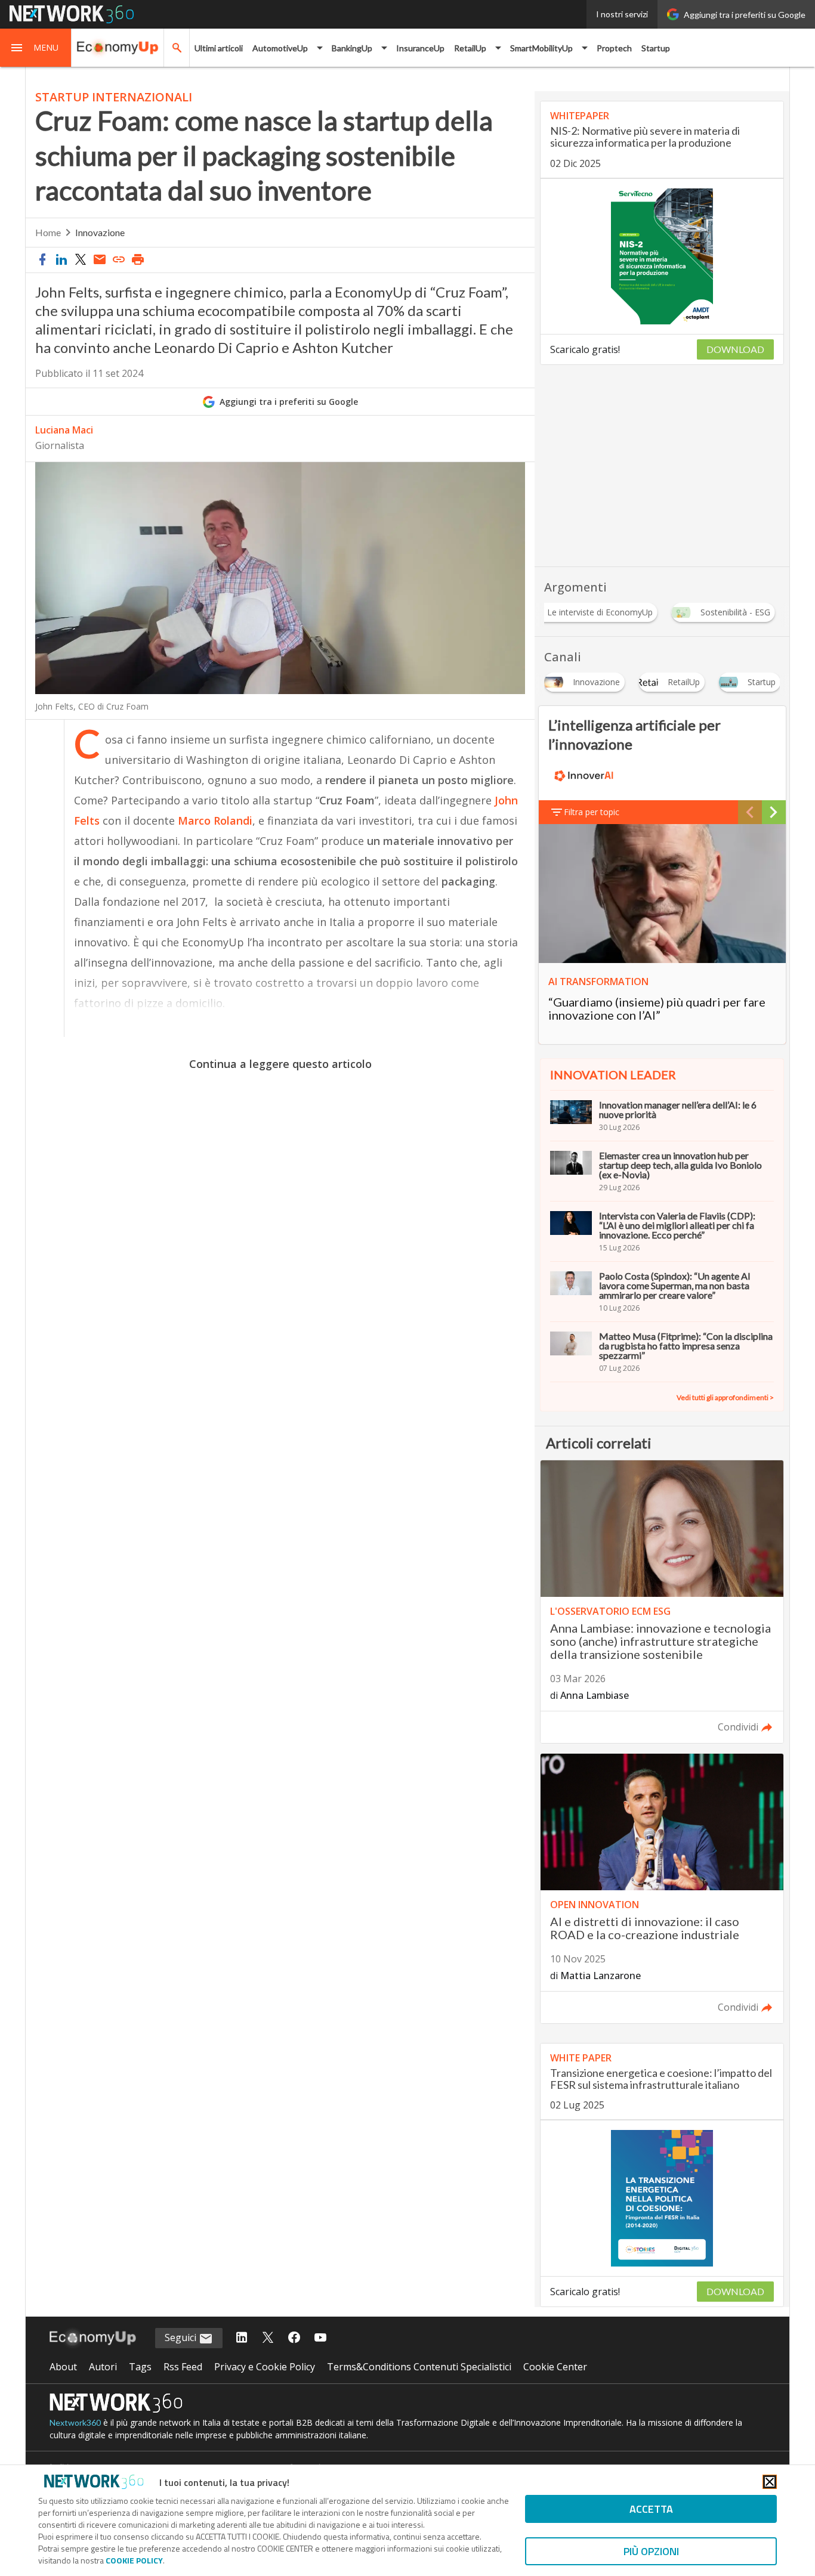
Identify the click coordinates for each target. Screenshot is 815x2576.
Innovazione (100, 232)
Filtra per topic (592, 812)
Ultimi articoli (219, 48)
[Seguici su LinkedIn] (242, 2338)
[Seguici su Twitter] (268, 2338)
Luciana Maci (64, 430)
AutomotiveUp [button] (280, 48)
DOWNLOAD (735, 349)
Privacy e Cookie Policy (265, 2367)
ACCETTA (651, 2509)
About (63, 2367)
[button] (36, 48)
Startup (656, 48)
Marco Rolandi (215, 821)
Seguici (182, 2337)
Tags (140, 2367)
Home (48, 232)
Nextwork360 (75, 2422)
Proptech (614, 48)
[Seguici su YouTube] (320, 2338)
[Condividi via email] (100, 260)
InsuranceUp (420, 48)
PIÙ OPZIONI (651, 2551)
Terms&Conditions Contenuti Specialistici (419, 2367)
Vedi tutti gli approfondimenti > (725, 1397)
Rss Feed (183, 2367)
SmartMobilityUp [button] (541, 48)
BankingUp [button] (352, 48)
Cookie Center (555, 2367)
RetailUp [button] (470, 48)
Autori (103, 2367)
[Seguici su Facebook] (294, 2338)
